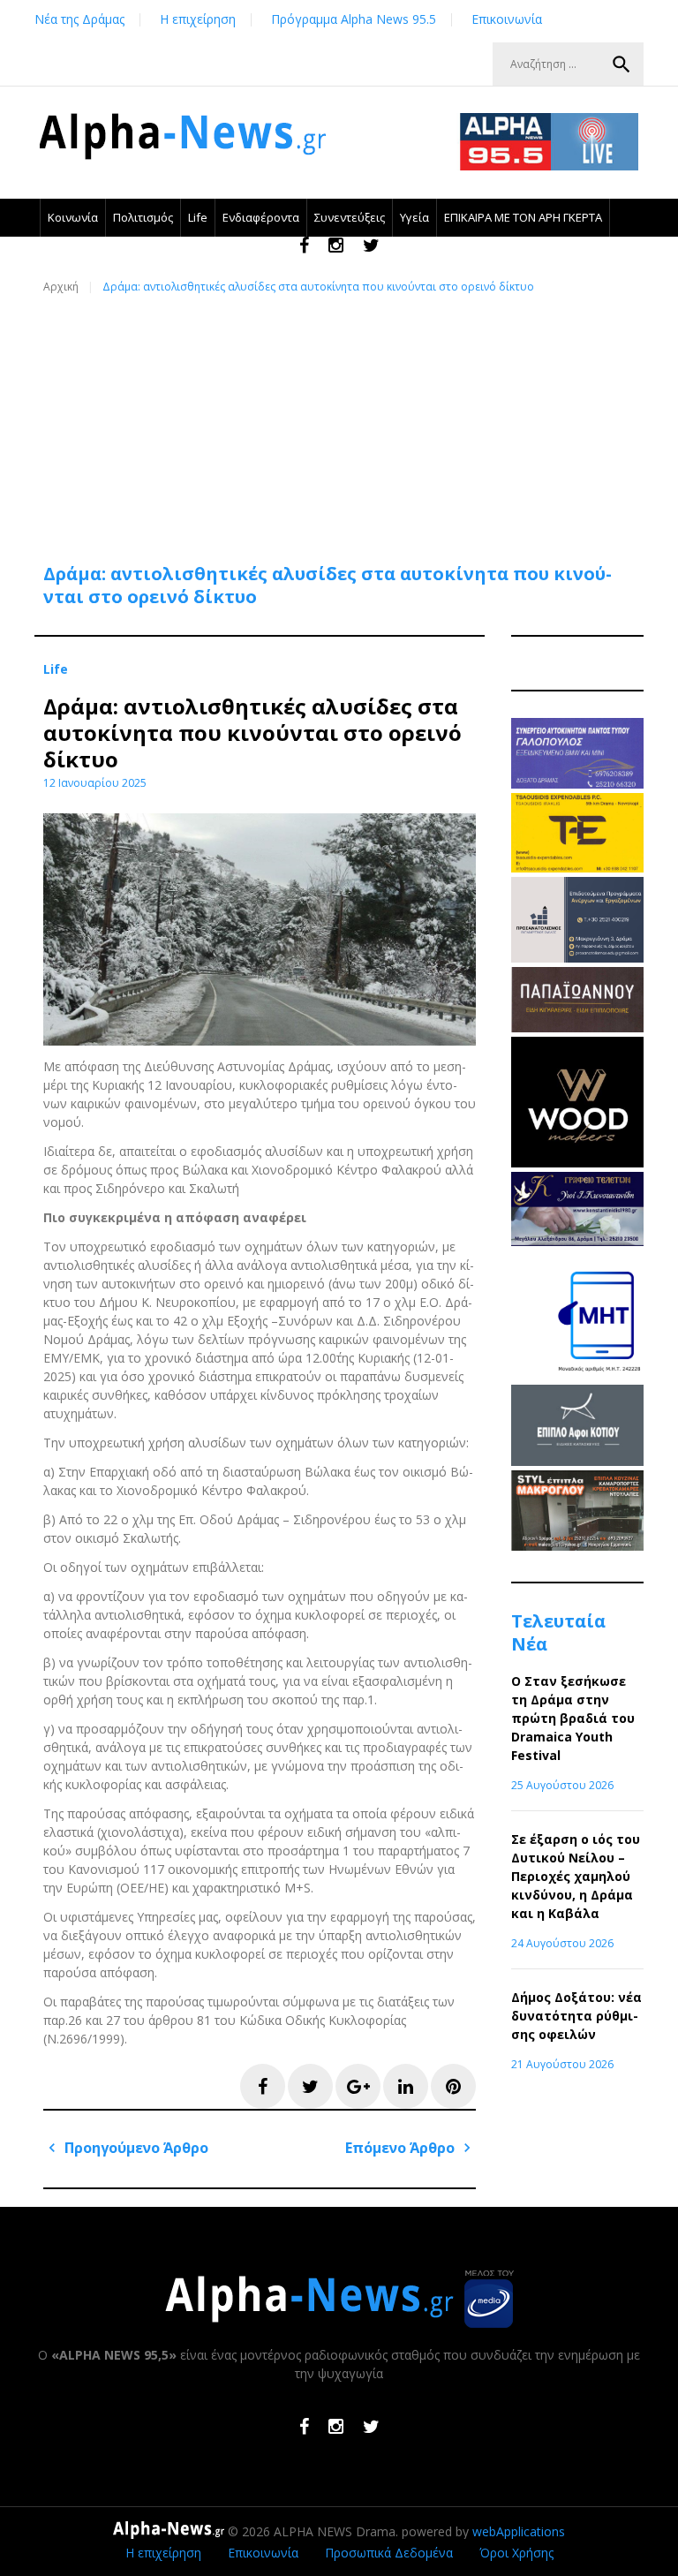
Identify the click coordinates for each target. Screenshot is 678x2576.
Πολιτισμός (143, 217)
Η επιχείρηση (198, 19)
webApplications (519, 2531)
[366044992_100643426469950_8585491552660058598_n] (577, 1163)
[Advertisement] (343, 419)
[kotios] (577, 1461)
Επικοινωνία (507, 19)
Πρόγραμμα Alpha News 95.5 (354, 19)
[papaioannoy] (577, 1027)
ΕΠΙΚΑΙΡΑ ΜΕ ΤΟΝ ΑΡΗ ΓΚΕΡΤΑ (523, 217)
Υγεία (414, 217)
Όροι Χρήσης (516, 2553)
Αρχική (61, 287)
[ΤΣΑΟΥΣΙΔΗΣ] (577, 868)
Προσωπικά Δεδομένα (389, 2553)
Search (621, 64)
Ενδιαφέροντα (261, 217)
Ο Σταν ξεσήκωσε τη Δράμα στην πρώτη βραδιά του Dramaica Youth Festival (573, 1718)
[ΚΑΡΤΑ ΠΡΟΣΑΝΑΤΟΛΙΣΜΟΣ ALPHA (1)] (577, 958)
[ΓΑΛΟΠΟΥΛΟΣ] (577, 784)
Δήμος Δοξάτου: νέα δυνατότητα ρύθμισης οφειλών (576, 2016)
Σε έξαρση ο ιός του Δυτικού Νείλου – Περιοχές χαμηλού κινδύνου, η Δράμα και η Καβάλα (576, 1876)
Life (198, 217)
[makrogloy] (577, 1546)
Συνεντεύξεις (350, 217)
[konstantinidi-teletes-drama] (577, 1241)
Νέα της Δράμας (79, 19)
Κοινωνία (73, 217)
